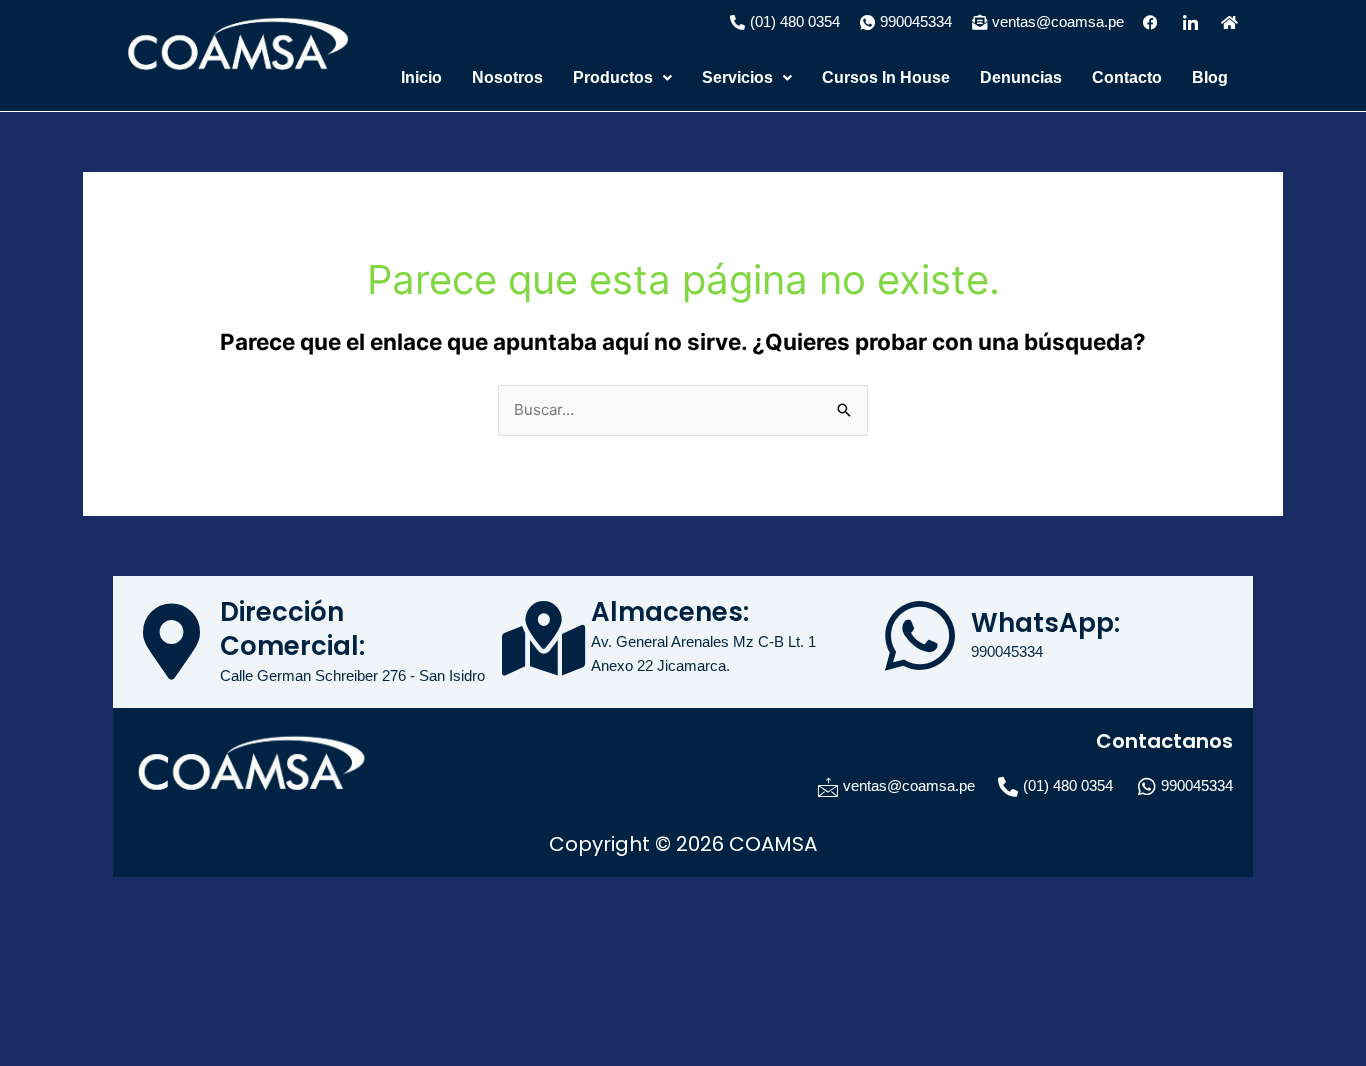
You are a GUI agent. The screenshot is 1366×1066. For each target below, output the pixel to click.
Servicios (737, 77)
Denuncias (1021, 77)
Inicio (421, 77)
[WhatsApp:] (920, 636)
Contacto (1127, 77)
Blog (1210, 77)
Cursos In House (886, 77)
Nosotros (507, 77)
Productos (613, 77)
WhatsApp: (1045, 623)
